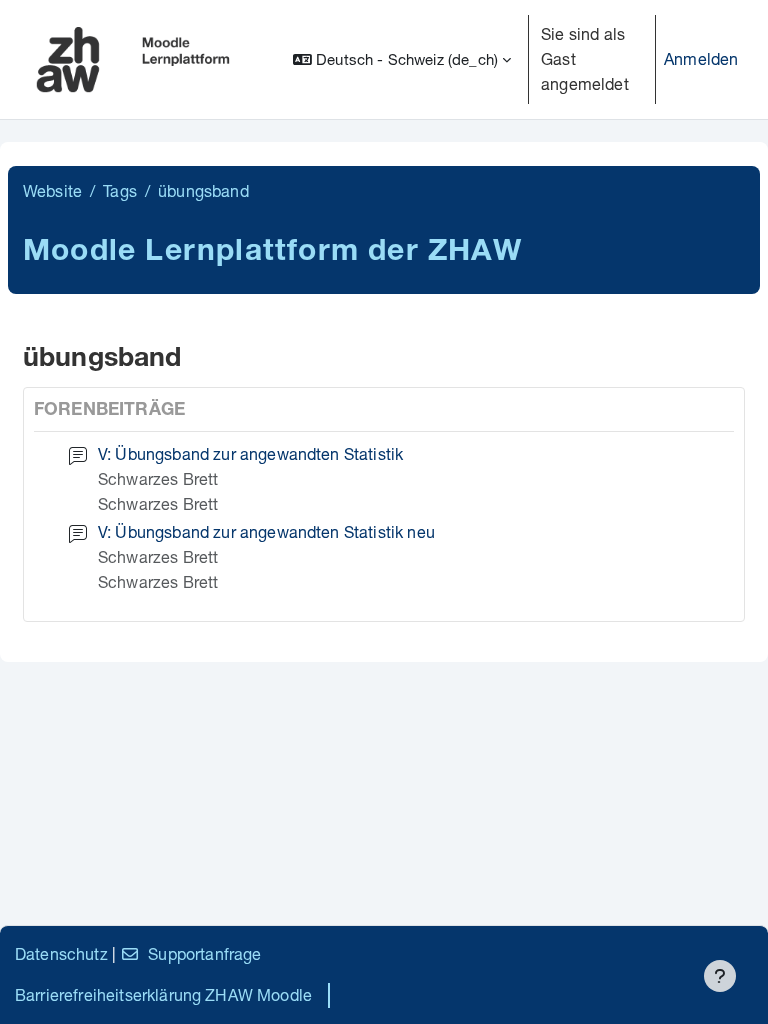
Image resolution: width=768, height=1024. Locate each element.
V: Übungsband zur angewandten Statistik (250, 453)
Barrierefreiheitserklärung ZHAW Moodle (163, 994)
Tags (120, 190)
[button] (402, 59)
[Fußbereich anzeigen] (720, 976)
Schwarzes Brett (158, 478)
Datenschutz (61, 953)
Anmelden (701, 58)
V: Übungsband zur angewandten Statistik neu (266, 531)
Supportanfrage (204, 953)
